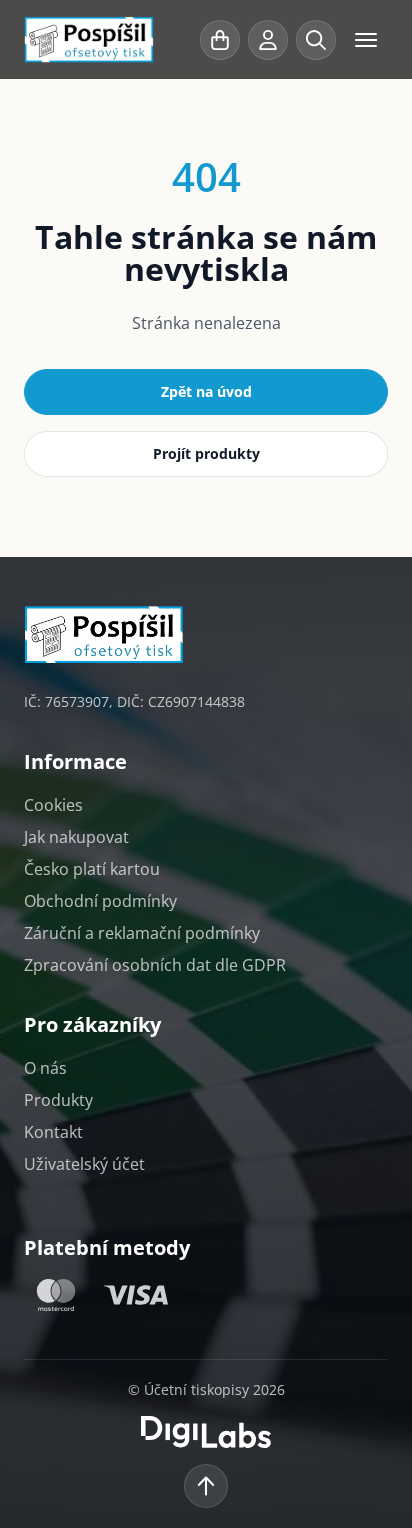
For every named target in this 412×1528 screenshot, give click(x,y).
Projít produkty (206, 453)
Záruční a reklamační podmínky (142, 933)
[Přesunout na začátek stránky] (206, 1486)
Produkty (58, 1100)
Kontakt (53, 1132)
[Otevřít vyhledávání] (316, 40)
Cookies (53, 805)
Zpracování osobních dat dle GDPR (155, 965)
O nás (45, 1068)
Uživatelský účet (84, 1164)
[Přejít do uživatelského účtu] (268, 40)
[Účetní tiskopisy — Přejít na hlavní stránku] (108, 39)
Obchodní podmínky (100, 901)
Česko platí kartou (92, 869)
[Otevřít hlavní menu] (366, 40)
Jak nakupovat (76, 837)
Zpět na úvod (206, 391)
